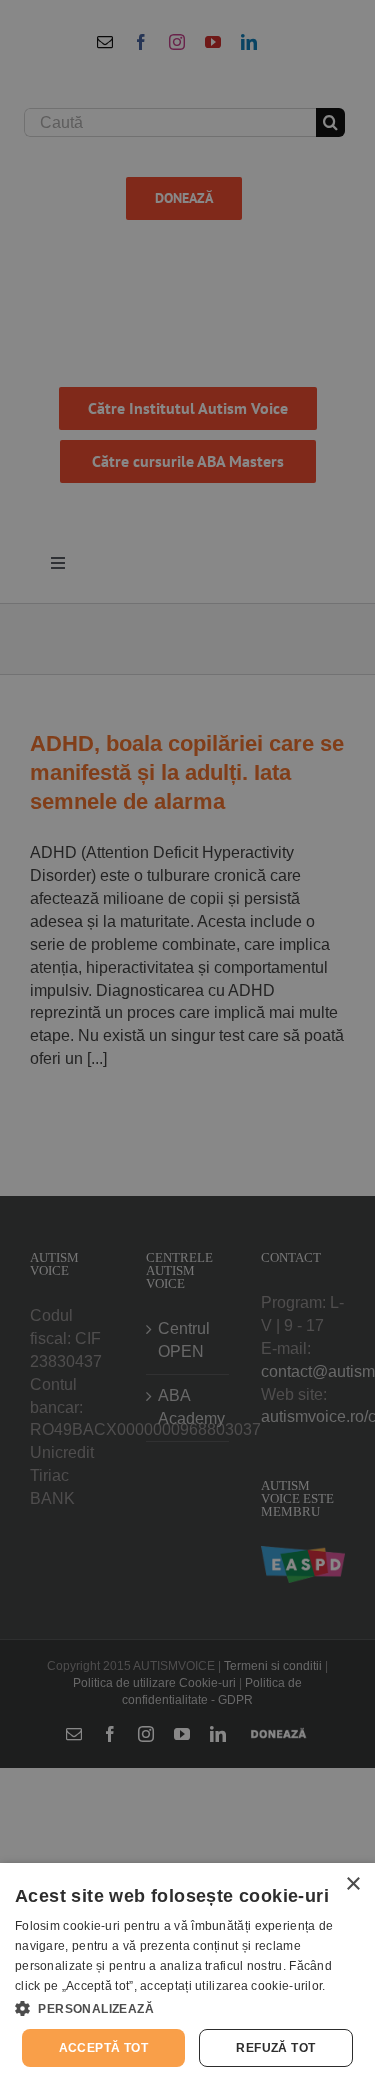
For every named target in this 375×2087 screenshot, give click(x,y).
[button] (187, 2008)
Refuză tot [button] (275, 2048)
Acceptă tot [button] (103, 2048)
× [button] (352, 1884)
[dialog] (187, 1975)
